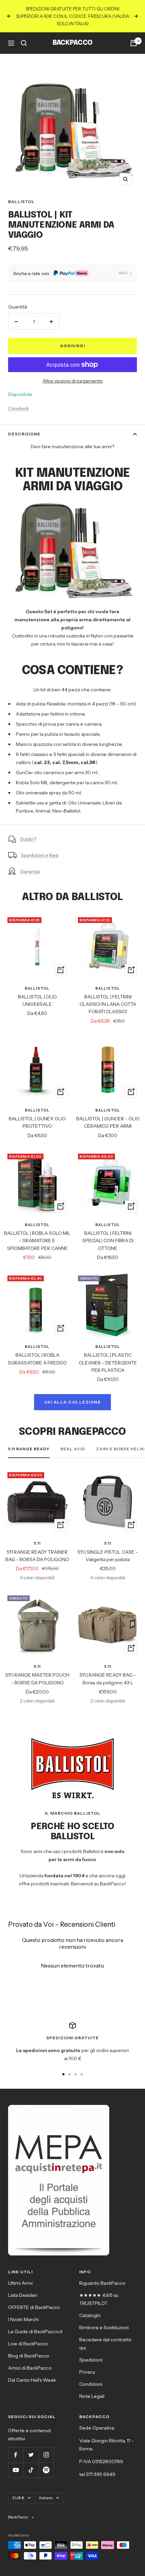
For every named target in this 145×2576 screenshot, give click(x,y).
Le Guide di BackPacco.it (35, 2332)
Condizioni (91, 2384)
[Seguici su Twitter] (31, 2455)
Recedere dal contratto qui (105, 2344)
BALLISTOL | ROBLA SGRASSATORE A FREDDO (37, 1359)
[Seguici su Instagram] (46, 2455)
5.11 (37, 1543)
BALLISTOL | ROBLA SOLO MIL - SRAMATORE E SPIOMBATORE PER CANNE (37, 1241)
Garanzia (30, 871)
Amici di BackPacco (30, 2368)
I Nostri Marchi (23, 2319)
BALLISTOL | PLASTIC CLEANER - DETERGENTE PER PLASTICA (108, 1363)
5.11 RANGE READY (29, 1449)
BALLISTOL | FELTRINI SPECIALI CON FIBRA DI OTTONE (108, 1241)
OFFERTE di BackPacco (34, 2307)
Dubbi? (28, 839)
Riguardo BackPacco (102, 2283)
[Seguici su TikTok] (31, 2470)
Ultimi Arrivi (20, 2283)
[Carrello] (134, 43)
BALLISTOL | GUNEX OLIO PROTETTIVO (37, 1122)
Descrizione (24, 434)
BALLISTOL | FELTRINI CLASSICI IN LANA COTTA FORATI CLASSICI (108, 1004)
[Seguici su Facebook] (16, 2455)
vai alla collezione (73, 1402)
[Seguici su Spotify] (46, 2470)
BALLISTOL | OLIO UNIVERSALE (37, 1000)
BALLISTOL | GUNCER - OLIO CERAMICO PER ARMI (108, 1122)
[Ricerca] (24, 43)
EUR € (18, 2498)
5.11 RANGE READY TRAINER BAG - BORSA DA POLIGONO (37, 1556)
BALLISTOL (21, 202)
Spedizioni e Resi (40, 855)
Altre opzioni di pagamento (73, 381)
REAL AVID (73, 1449)
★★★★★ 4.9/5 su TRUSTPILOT (99, 2299)
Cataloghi (90, 2315)
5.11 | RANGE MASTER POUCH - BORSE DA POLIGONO (37, 1679)
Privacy (87, 2372)
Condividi (18, 408)
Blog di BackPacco (29, 2356)
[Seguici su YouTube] (16, 2470)
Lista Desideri (23, 2295)
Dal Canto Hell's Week (32, 2380)
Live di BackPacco (28, 2344)
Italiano (46, 2498)
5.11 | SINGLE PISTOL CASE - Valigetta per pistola (108, 1556)
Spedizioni (91, 2360)
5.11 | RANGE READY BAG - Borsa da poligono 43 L (108, 1679)
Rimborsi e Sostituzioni (104, 2327)
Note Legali (92, 2396)
